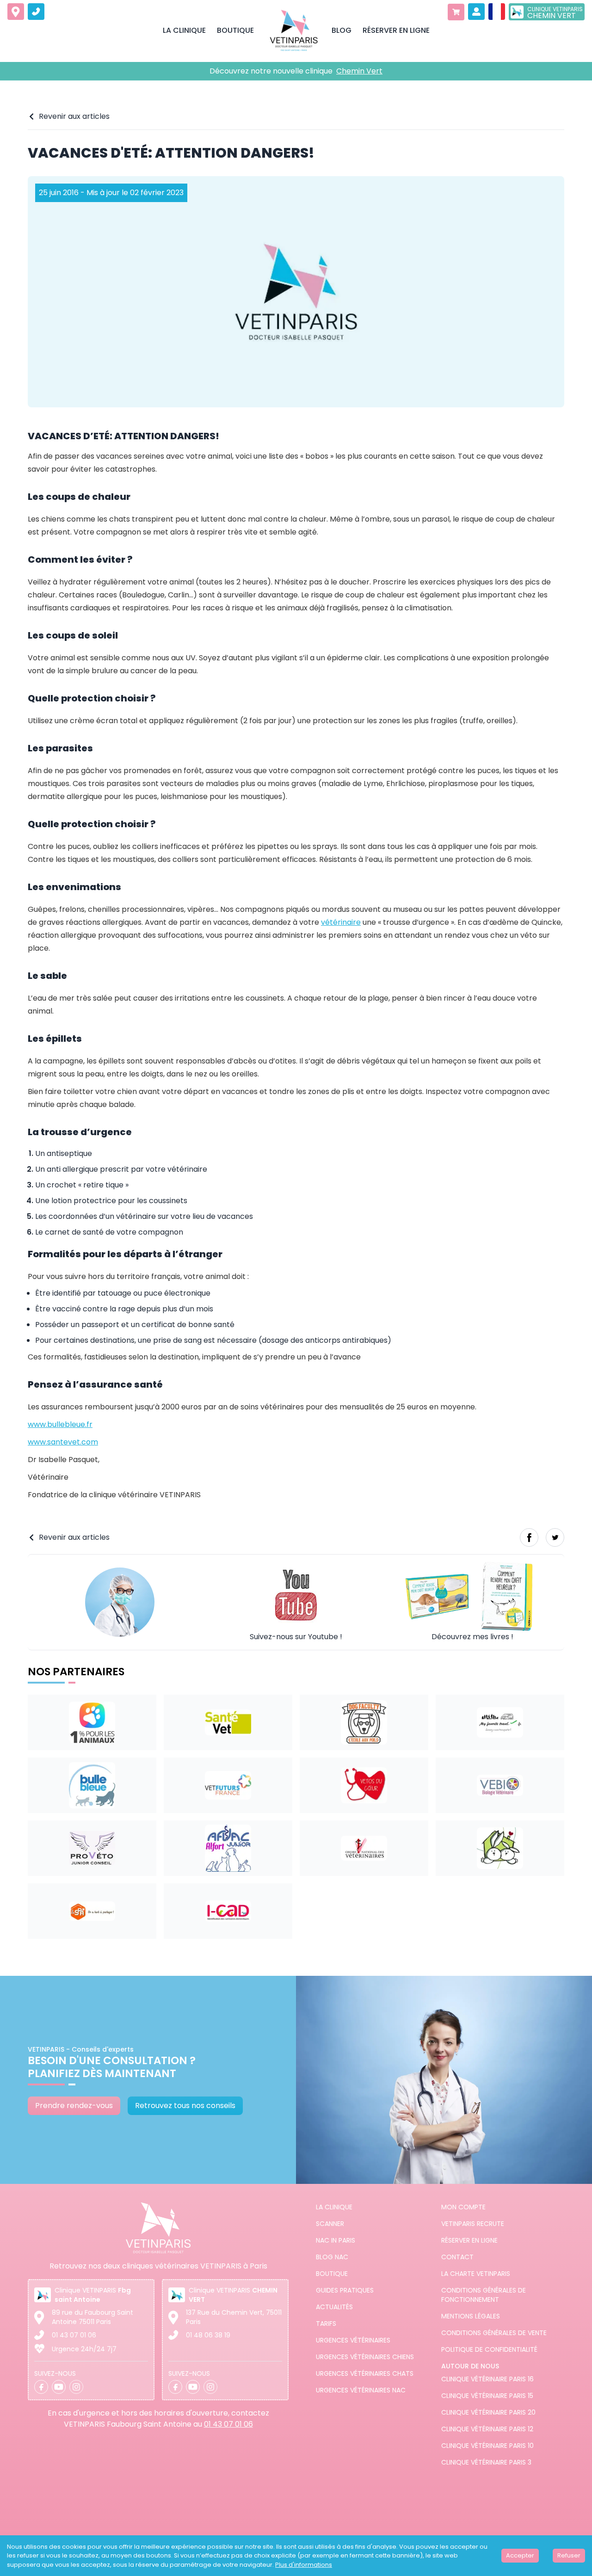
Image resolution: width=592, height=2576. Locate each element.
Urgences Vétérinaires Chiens (365, 2357)
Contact (457, 2257)
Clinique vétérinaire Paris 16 (487, 2379)
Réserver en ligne (469, 2240)
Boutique (332, 2274)
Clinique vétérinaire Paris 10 (487, 2446)
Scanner (330, 2224)
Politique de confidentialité (489, 2349)
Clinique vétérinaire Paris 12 (487, 2429)
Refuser (569, 2555)
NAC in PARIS (336, 2240)
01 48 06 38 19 (208, 2335)
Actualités (334, 2307)
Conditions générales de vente (494, 2333)
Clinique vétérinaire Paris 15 (487, 2396)
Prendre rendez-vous (74, 2106)
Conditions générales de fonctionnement (484, 2295)
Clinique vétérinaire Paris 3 (486, 2462)
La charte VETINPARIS (476, 2274)
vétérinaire (341, 922)
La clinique (334, 2207)
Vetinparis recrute (473, 2224)
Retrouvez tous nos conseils (185, 2106)
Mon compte (463, 2207)
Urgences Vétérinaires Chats (365, 2373)
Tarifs (326, 2324)
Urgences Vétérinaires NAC (361, 2390)
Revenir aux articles (74, 116)
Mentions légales (471, 2316)
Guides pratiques (345, 2290)
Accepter (520, 2555)
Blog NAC (332, 2257)
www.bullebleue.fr (60, 1424)
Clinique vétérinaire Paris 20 (488, 2412)
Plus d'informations (304, 2565)
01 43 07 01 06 (74, 2335)
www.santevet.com (63, 1442)
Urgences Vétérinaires (353, 2340)
